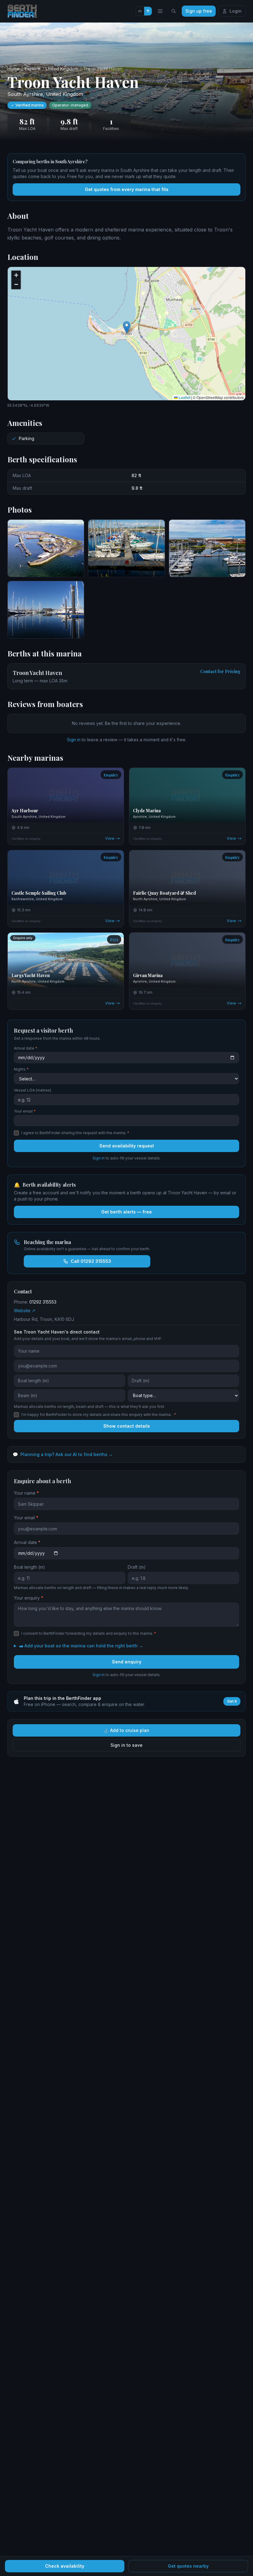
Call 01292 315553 (91, 1261)
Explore (33, 69)
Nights (21, 1069)
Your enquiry (29, 1598)
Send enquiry (127, 1662)
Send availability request (127, 1146)
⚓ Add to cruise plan (126, 1730)
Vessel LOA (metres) (33, 1090)
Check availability (65, 2566)
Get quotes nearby (188, 2566)
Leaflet (184, 397)
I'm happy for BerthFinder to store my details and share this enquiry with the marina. (99, 1415)
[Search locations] (174, 11)
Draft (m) (137, 1567)
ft (148, 11)
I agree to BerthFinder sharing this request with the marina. (75, 1133)
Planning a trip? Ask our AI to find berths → (63, 1454)
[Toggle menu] (160, 11)
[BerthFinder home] (24, 11)
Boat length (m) (29, 1567)
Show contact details (127, 1426)
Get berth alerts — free (126, 1212)
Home (13, 69)
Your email (25, 1111)
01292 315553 (43, 1302)
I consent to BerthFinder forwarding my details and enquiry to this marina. (89, 1633)
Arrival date (26, 1048)
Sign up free (199, 11)
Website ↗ (25, 1311)
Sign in (74, 740)
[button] (127, 327)
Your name (26, 1493)
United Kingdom (62, 69)
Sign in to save (126, 1745)
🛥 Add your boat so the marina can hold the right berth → (81, 1646)
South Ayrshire (25, 94)
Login (236, 11)
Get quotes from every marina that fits (127, 189)
